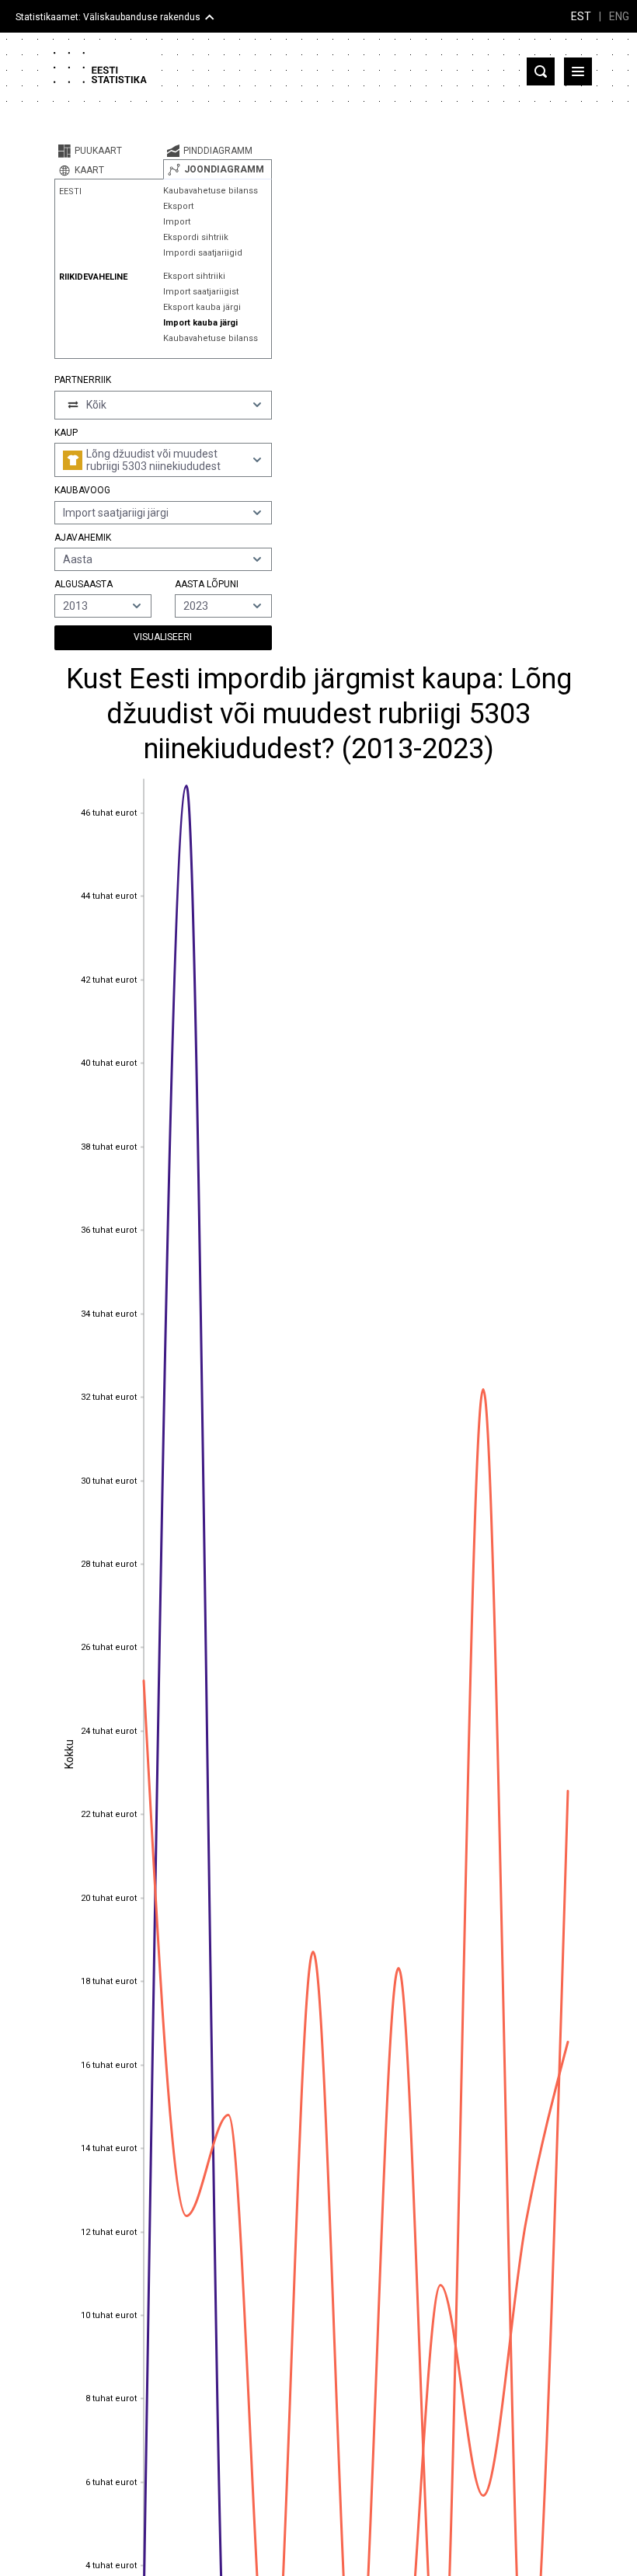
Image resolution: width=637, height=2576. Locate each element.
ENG (619, 16)
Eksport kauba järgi (202, 307)
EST (581, 16)
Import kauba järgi (200, 323)
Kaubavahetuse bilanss (211, 191)
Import (177, 222)
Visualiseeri (163, 637)
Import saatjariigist (201, 292)
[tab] (109, 151)
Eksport (178, 206)
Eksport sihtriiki (194, 276)
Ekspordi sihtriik (196, 237)
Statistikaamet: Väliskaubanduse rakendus (108, 17)
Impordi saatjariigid (203, 253)
